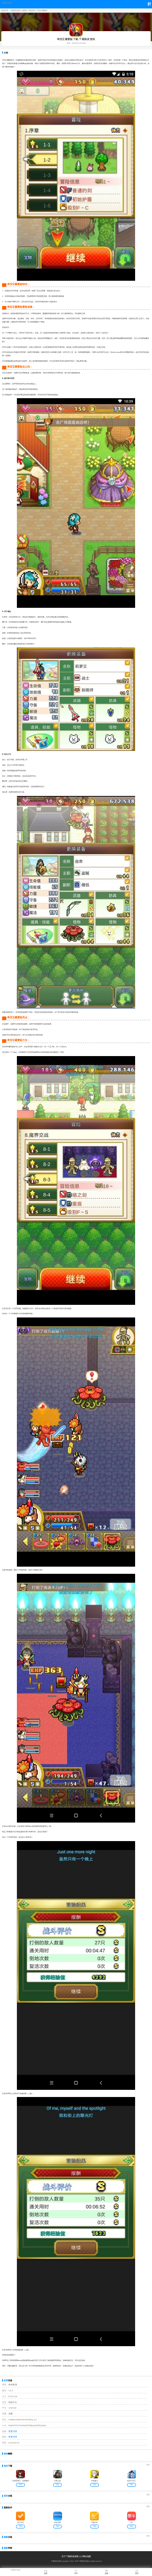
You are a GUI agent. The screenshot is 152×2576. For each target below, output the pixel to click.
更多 (148, 2465)
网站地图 (87, 2556)
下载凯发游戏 (6, 3)
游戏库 (24, 11)
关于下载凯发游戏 (70, 2556)
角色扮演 (32, 11)
